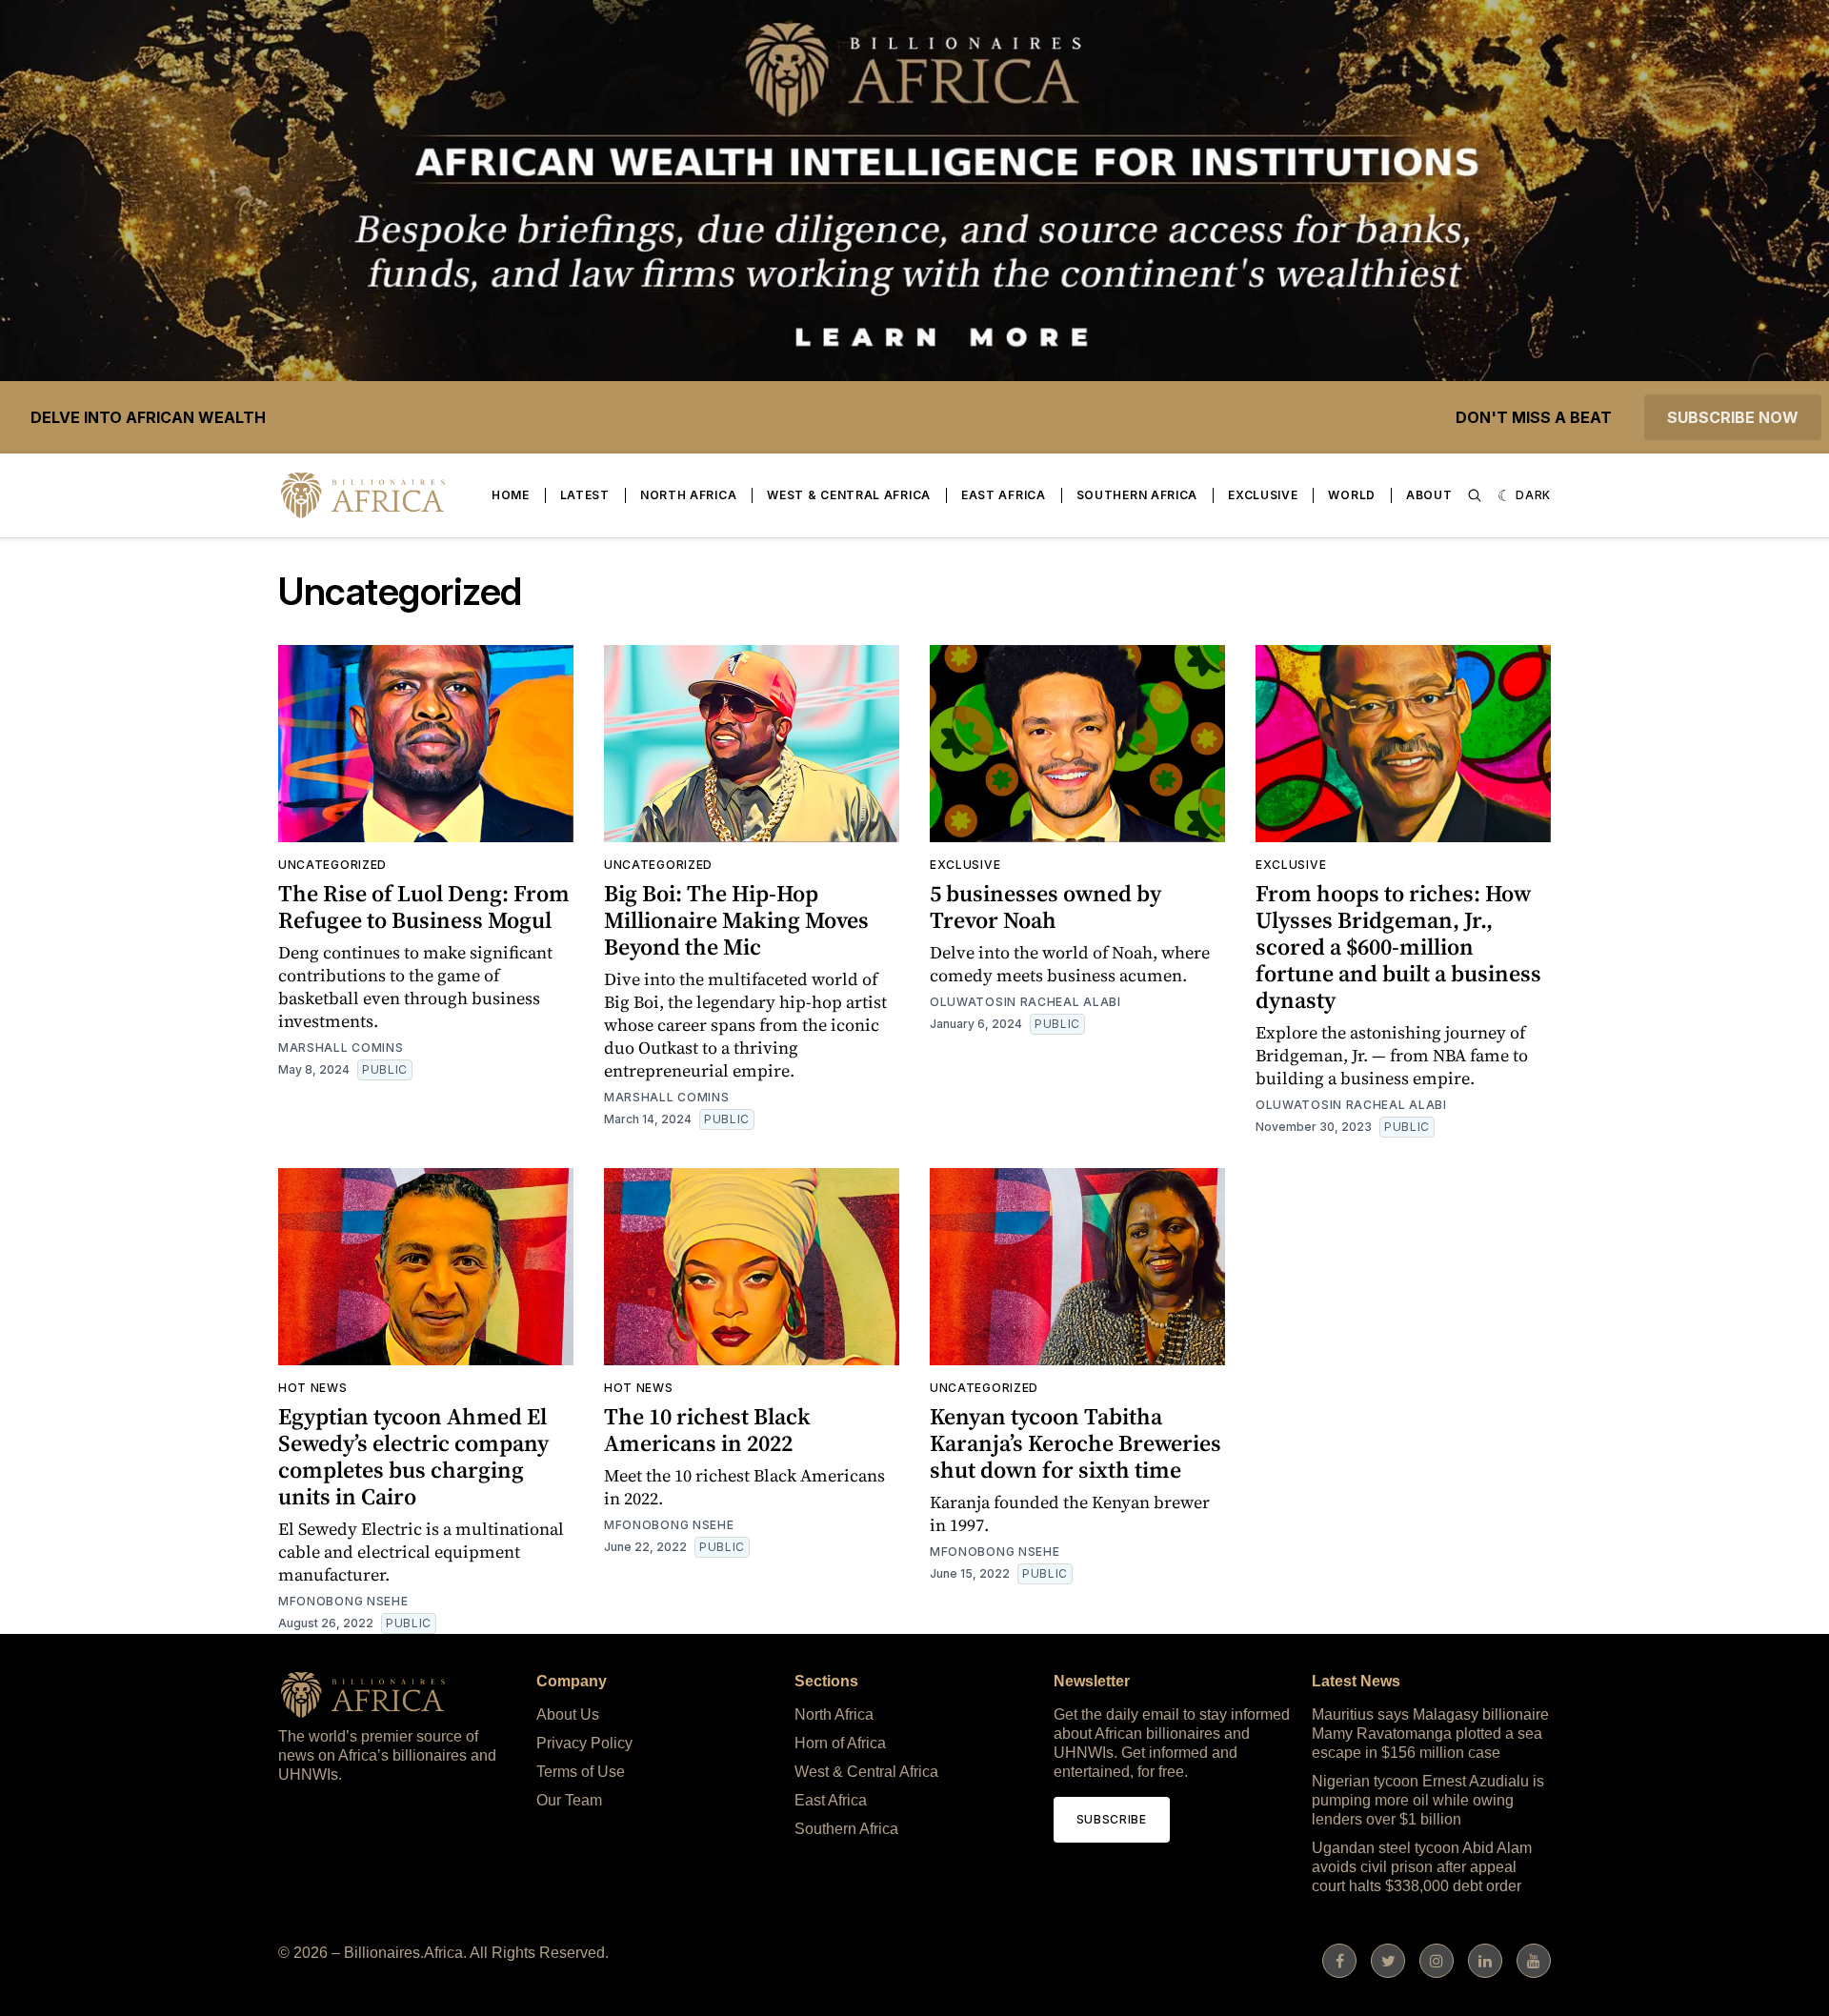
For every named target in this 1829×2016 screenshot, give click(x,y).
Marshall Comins (341, 1048)
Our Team (569, 1800)
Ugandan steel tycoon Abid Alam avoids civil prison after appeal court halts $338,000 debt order (1422, 1867)
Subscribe (1112, 1819)
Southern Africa (1137, 495)
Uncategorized (332, 865)
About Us (568, 1714)
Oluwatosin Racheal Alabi (1025, 1002)
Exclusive (1263, 495)
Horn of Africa (840, 1743)
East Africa (1004, 495)
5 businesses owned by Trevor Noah (1045, 907)
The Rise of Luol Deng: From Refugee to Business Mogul (424, 907)
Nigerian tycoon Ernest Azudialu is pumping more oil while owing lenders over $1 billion (1428, 1800)
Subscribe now (1733, 417)
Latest (585, 495)
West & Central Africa (849, 495)
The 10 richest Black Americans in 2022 (707, 1430)
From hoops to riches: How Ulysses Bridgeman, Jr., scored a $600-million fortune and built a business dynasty (1398, 947)
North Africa (688, 495)
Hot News (313, 1388)
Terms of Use (581, 1772)
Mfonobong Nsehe (343, 1601)
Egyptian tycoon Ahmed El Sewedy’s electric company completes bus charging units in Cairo (413, 1456)
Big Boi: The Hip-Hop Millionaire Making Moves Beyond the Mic (736, 920)
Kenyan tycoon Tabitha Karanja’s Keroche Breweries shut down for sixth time (1075, 1443)
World (1352, 495)
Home (511, 495)
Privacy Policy (584, 1743)
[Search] (1475, 495)
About (1429, 495)
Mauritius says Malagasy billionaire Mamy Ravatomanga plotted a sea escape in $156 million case (1430, 1734)
